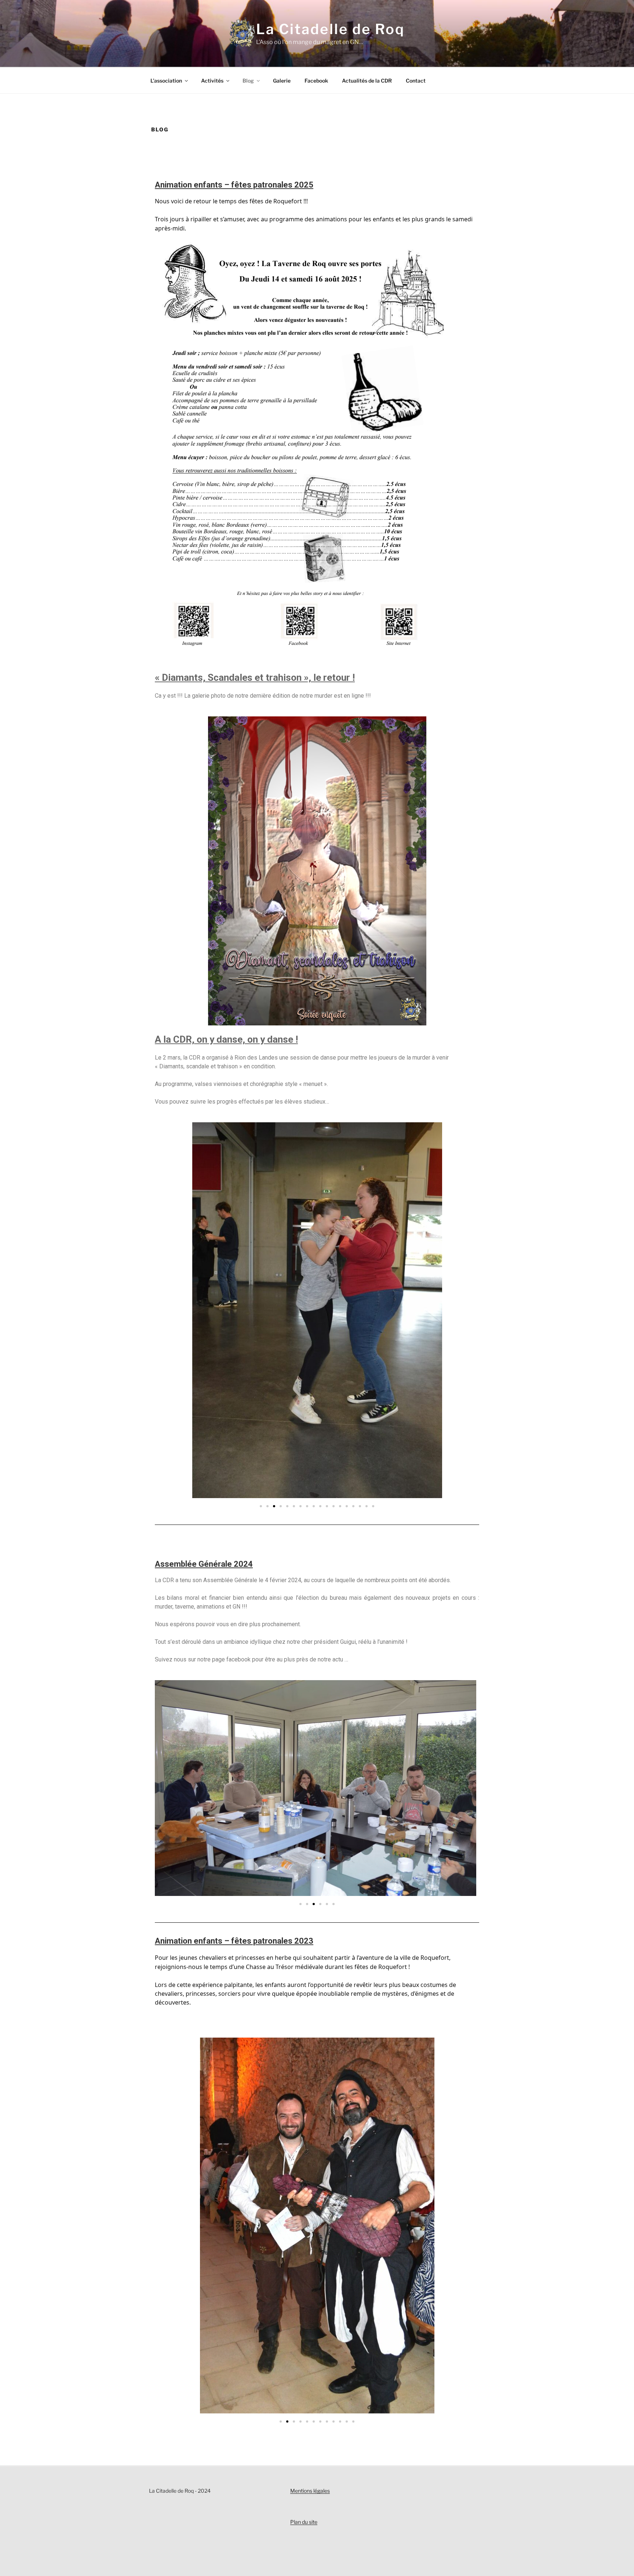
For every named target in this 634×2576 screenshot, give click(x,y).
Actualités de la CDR (367, 81)
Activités (212, 81)
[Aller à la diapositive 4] (281, 1506)
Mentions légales (310, 2491)
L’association (166, 81)
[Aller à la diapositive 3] (294, 2421)
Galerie (282, 81)
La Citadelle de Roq (330, 29)
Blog (248, 81)
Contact (416, 81)
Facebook (316, 81)
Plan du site (304, 2522)
